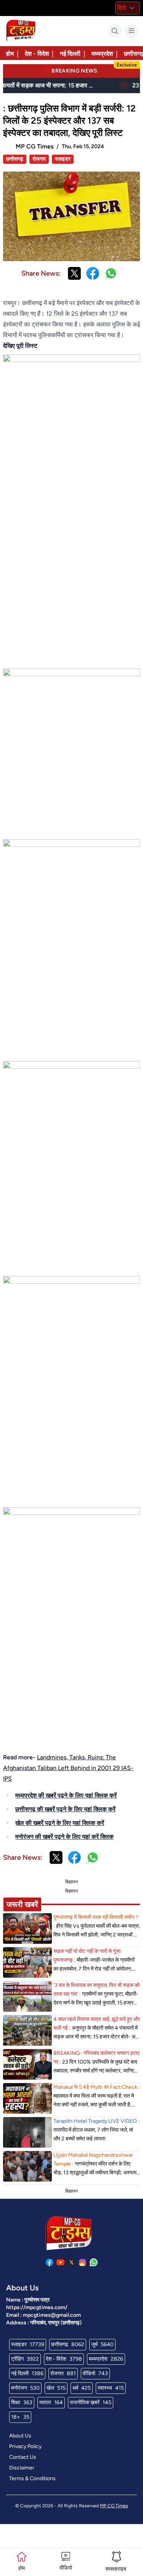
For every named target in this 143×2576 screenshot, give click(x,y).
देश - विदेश (37, 54)
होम (10, 54)
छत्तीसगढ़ (15, 159)
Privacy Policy (25, 2446)
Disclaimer (22, 2468)
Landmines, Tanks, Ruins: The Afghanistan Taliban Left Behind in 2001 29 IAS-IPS (68, 1768)
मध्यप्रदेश (102, 54)
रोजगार (39, 159)
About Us (20, 2436)
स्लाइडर (63, 159)
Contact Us (23, 2457)
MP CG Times (114, 2506)
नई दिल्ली (70, 54)
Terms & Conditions (32, 2478)
